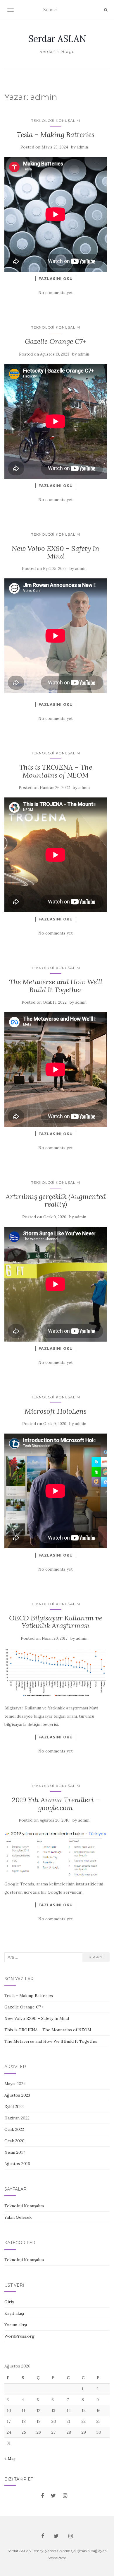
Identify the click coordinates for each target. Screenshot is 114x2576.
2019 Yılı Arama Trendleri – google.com (56, 1804)
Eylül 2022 (14, 2107)
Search (96, 1957)
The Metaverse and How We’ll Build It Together (56, 986)
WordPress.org (19, 2336)
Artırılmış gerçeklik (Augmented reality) (56, 1200)
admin (82, 147)
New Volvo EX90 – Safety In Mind (56, 552)
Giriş (9, 2302)
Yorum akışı (16, 2325)
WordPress (57, 2558)
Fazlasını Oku (56, 279)
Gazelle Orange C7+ (56, 341)
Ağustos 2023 (17, 2095)
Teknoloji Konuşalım (56, 121)
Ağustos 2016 (17, 2164)
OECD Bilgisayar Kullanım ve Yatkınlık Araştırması (56, 1622)
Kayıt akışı (14, 2313)
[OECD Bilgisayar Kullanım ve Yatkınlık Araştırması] (56, 1673)
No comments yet (56, 293)
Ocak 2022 (14, 2129)
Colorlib (64, 2551)
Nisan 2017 (15, 2152)
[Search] (106, 10)
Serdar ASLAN (57, 39)
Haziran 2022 (17, 2118)
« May (10, 2458)
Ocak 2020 (14, 2141)
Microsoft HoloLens (56, 1411)
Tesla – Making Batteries (56, 135)
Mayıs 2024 (15, 2084)
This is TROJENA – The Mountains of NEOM (56, 771)
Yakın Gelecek (18, 2217)
